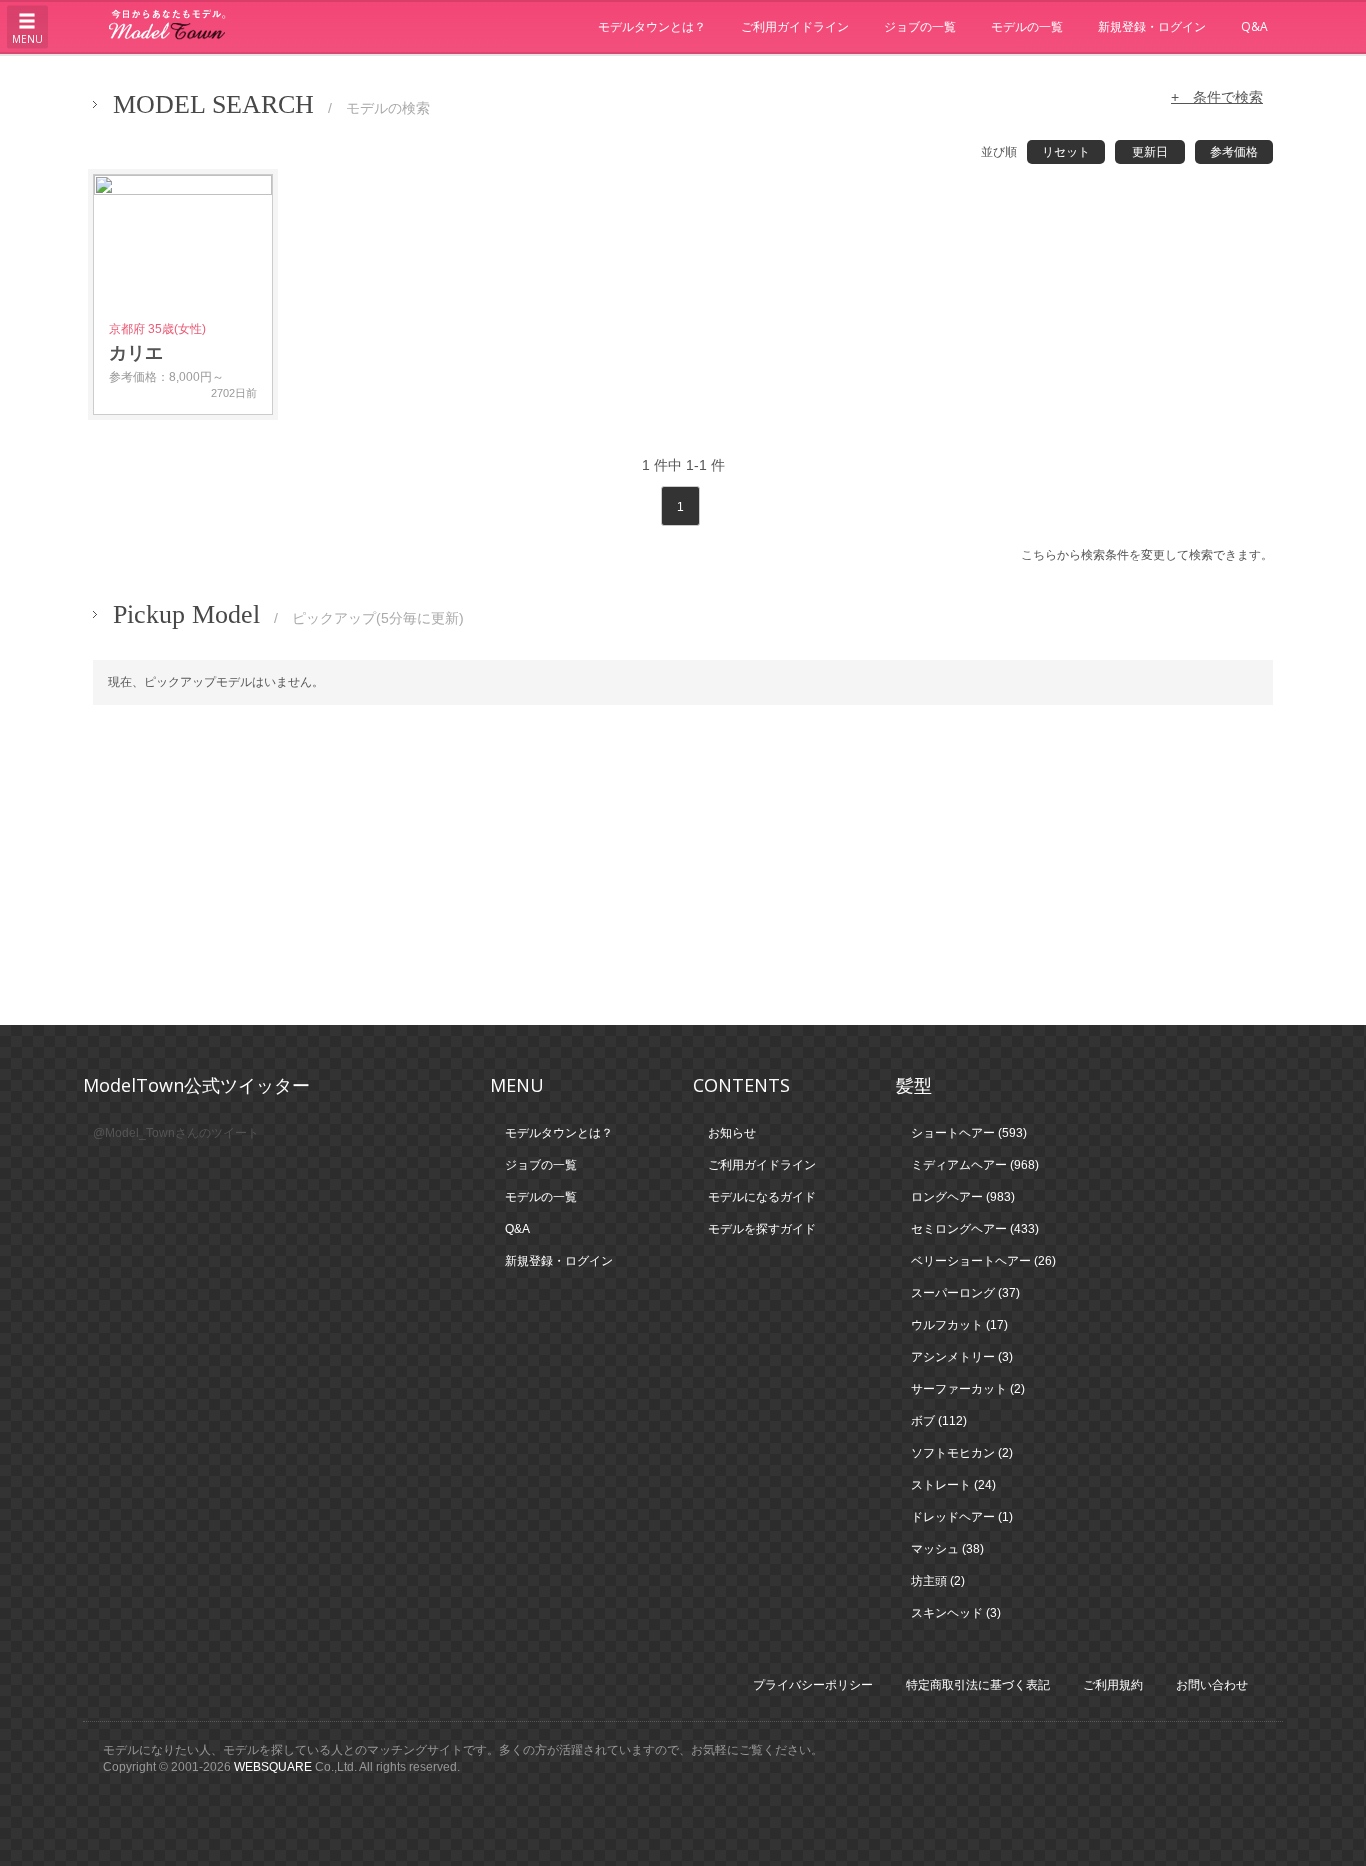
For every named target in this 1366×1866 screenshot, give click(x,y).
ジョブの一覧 (920, 26)
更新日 (1150, 152)
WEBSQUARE (273, 1767)
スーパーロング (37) (965, 1293)
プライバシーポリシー (813, 1685)
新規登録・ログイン (1152, 26)
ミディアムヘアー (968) (975, 1165)
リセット (1066, 152)
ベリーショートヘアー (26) (983, 1261)
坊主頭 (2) (938, 1581)
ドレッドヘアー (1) (962, 1517)
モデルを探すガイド (762, 1229)
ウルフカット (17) (959, 1325)
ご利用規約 (1113, 1685)
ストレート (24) (953, 1485)
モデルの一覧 (1027, 26)
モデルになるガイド (762, 1197)
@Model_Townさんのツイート (176, 1133)
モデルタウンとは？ (652, 26)
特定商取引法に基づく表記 (978, 1685)
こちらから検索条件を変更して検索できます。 (1147, 555)
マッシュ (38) (947, 1549)
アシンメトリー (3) (962, 1357)
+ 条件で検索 (1217, 97)
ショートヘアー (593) (969, 1133)
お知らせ (732, 1133)
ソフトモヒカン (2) (962, 1453)
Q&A (1254, 26)
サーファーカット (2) (968, 1389)
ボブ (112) (939, 1421)
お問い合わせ (1212, 1685)
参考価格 (1234, 152)
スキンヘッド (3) (956, 1613)
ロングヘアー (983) (963, 1197)
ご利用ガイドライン (795, 26)
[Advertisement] (683, 865)
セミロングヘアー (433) (975, 1229)
